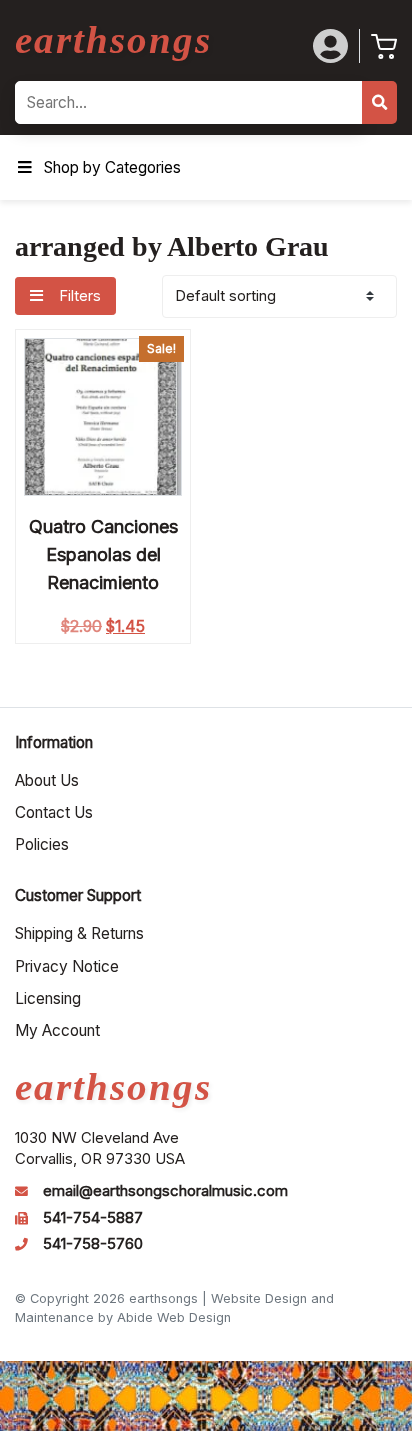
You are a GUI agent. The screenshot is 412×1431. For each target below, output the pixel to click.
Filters (78, 296)
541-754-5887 (93, 1218)
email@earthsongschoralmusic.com (165, 1191)
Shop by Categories (112, 167)
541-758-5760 (93, 1244)
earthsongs (113, 39)
